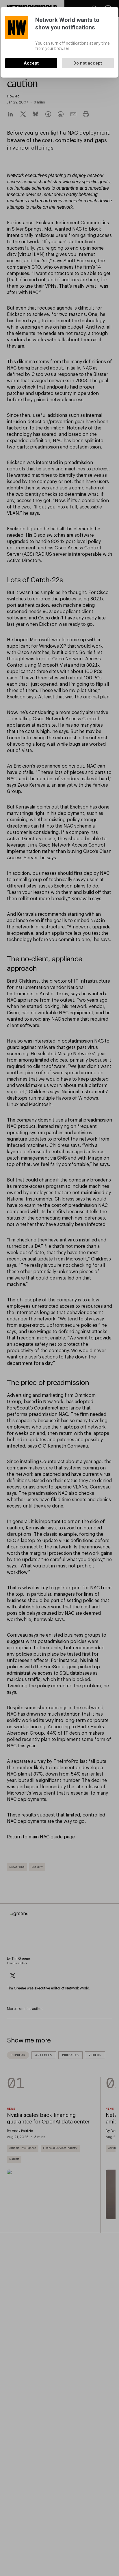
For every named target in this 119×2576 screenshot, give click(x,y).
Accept (31, 63)
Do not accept (88, 63)
